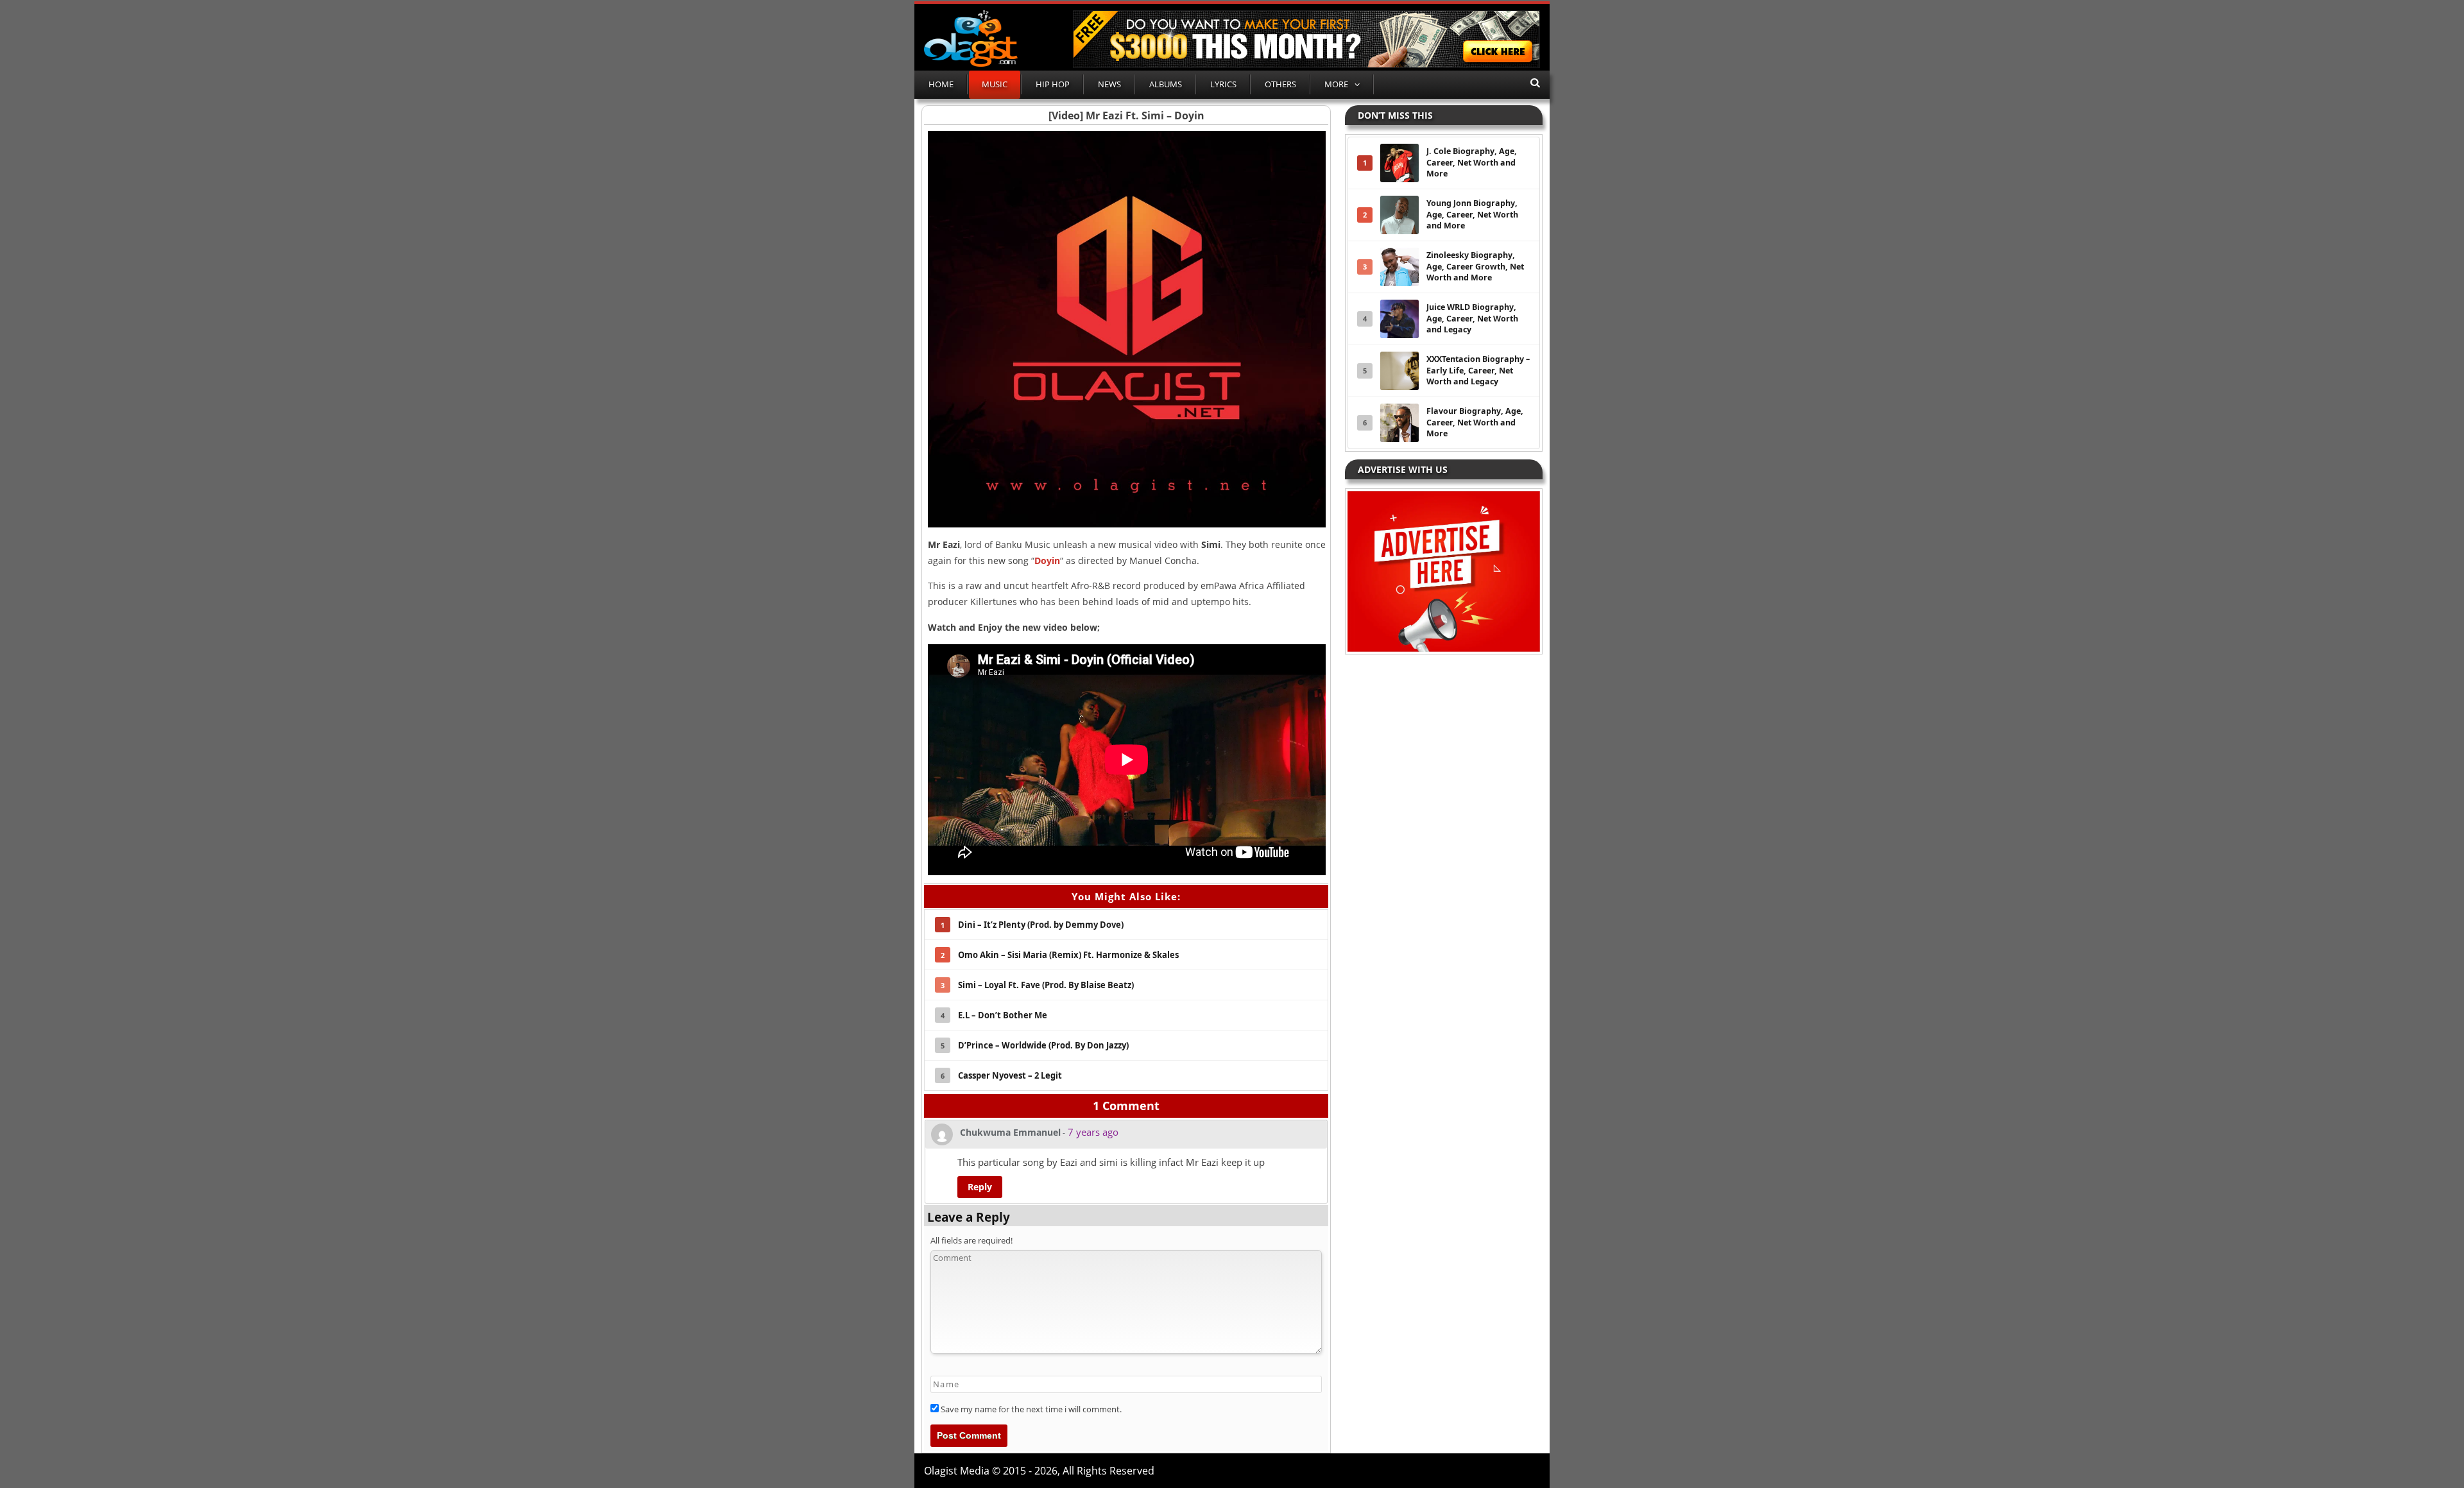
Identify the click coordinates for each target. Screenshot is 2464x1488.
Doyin (1047, 560)
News (1109, 84)
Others (1280, 84)
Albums (1166, 84)
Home (941, 84)
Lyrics (1223, 84)
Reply (980, 1187)
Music (995, 84)
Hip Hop (1053, 84)
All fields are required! (971, 1240)
